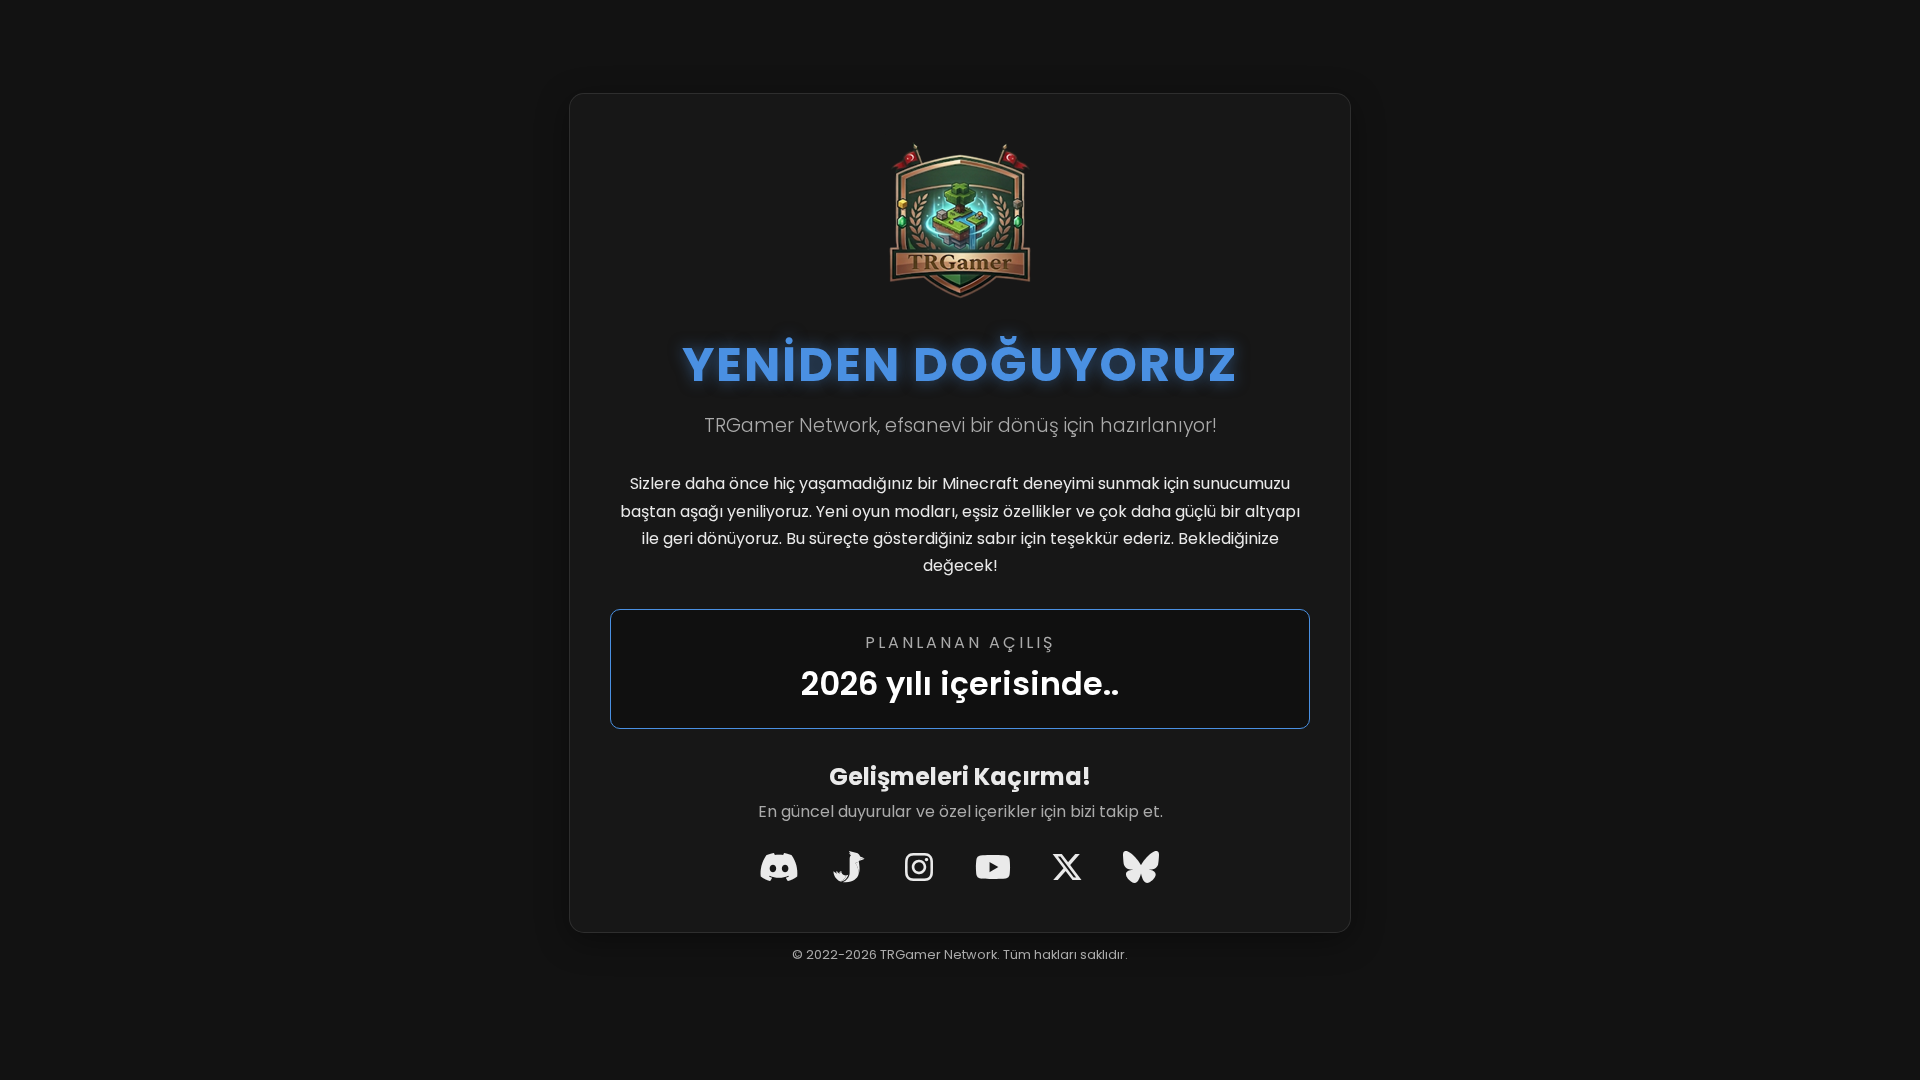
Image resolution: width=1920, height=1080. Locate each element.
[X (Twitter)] (1067, 868)
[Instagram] (919, 868)
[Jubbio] (849, 868)
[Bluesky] (1141, 868)
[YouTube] (993, 868)
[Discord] (779, 868)
